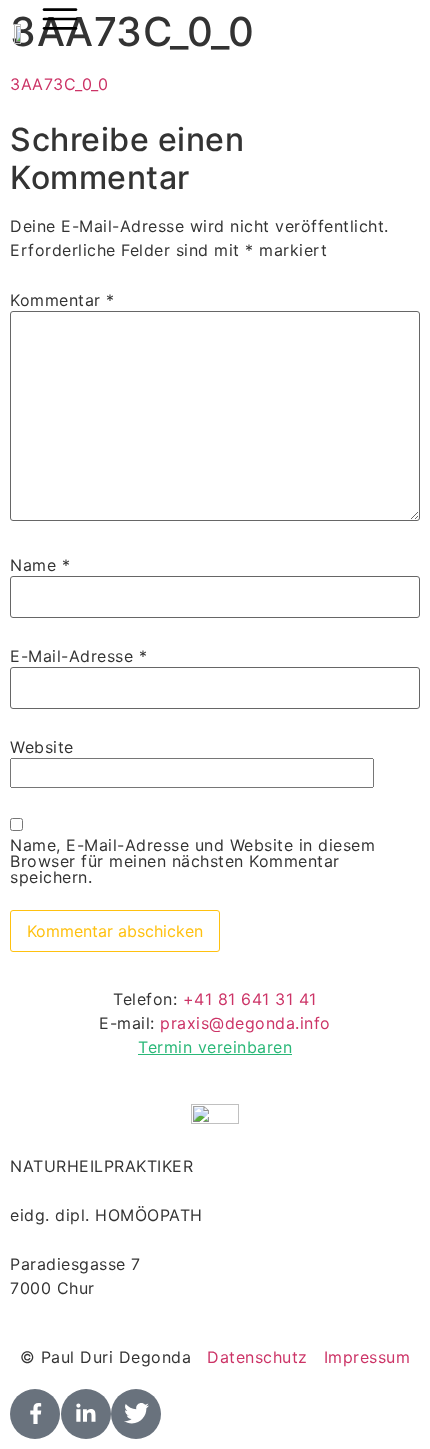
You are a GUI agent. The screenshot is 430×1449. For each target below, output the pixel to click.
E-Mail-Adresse (78, 656)
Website (42, 747)
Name (40, 565)
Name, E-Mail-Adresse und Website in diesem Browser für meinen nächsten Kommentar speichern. (192, 861)
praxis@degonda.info (245, 1023)
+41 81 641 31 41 (250, 999)
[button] (60, 22)
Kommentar (62, 300)
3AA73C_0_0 (59, 84)
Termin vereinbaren (215, 1047)
